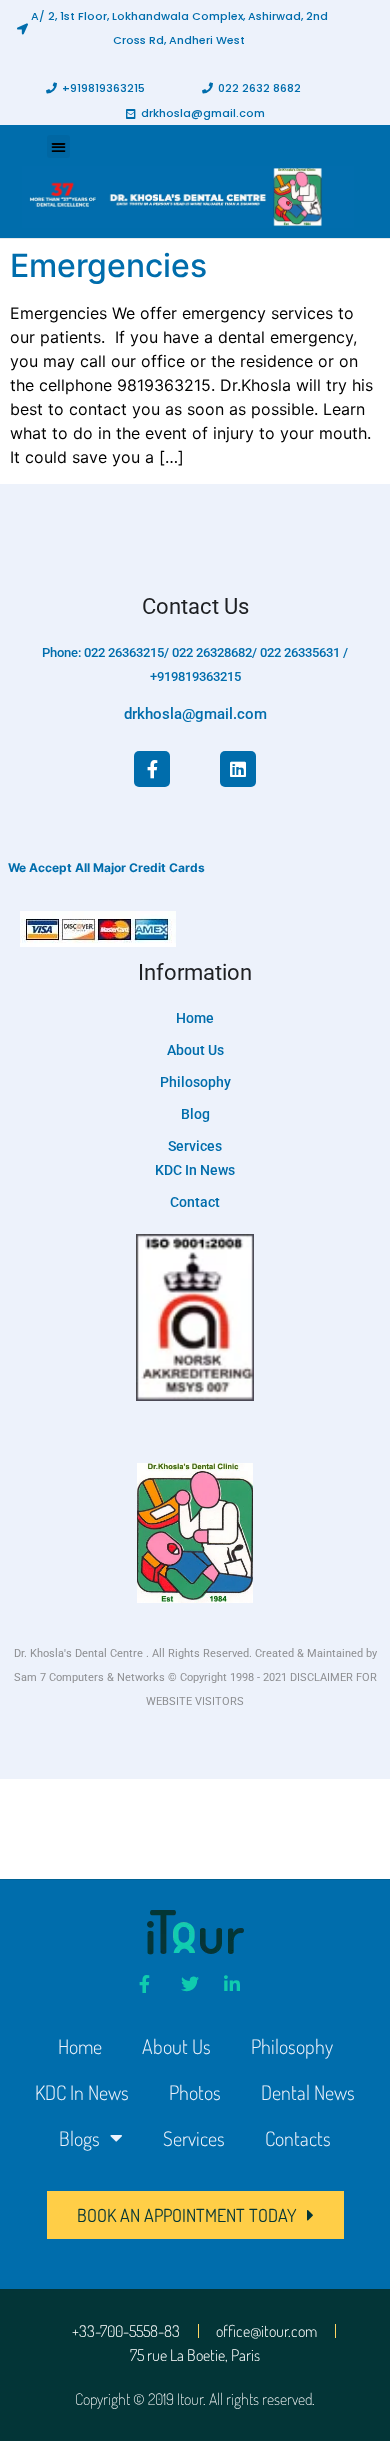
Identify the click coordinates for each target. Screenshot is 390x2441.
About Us (176, 2046)
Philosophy (292, 2046)
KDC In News (82, 2092)
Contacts (298, 2138)
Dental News (308, 2092)
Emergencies (108, 265)
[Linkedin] (238, 769)
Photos (195, 2092)
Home (80, 2046)
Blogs (79, 2138)
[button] (173, 28)
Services (194, 2138)
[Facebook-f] (152, 769)
